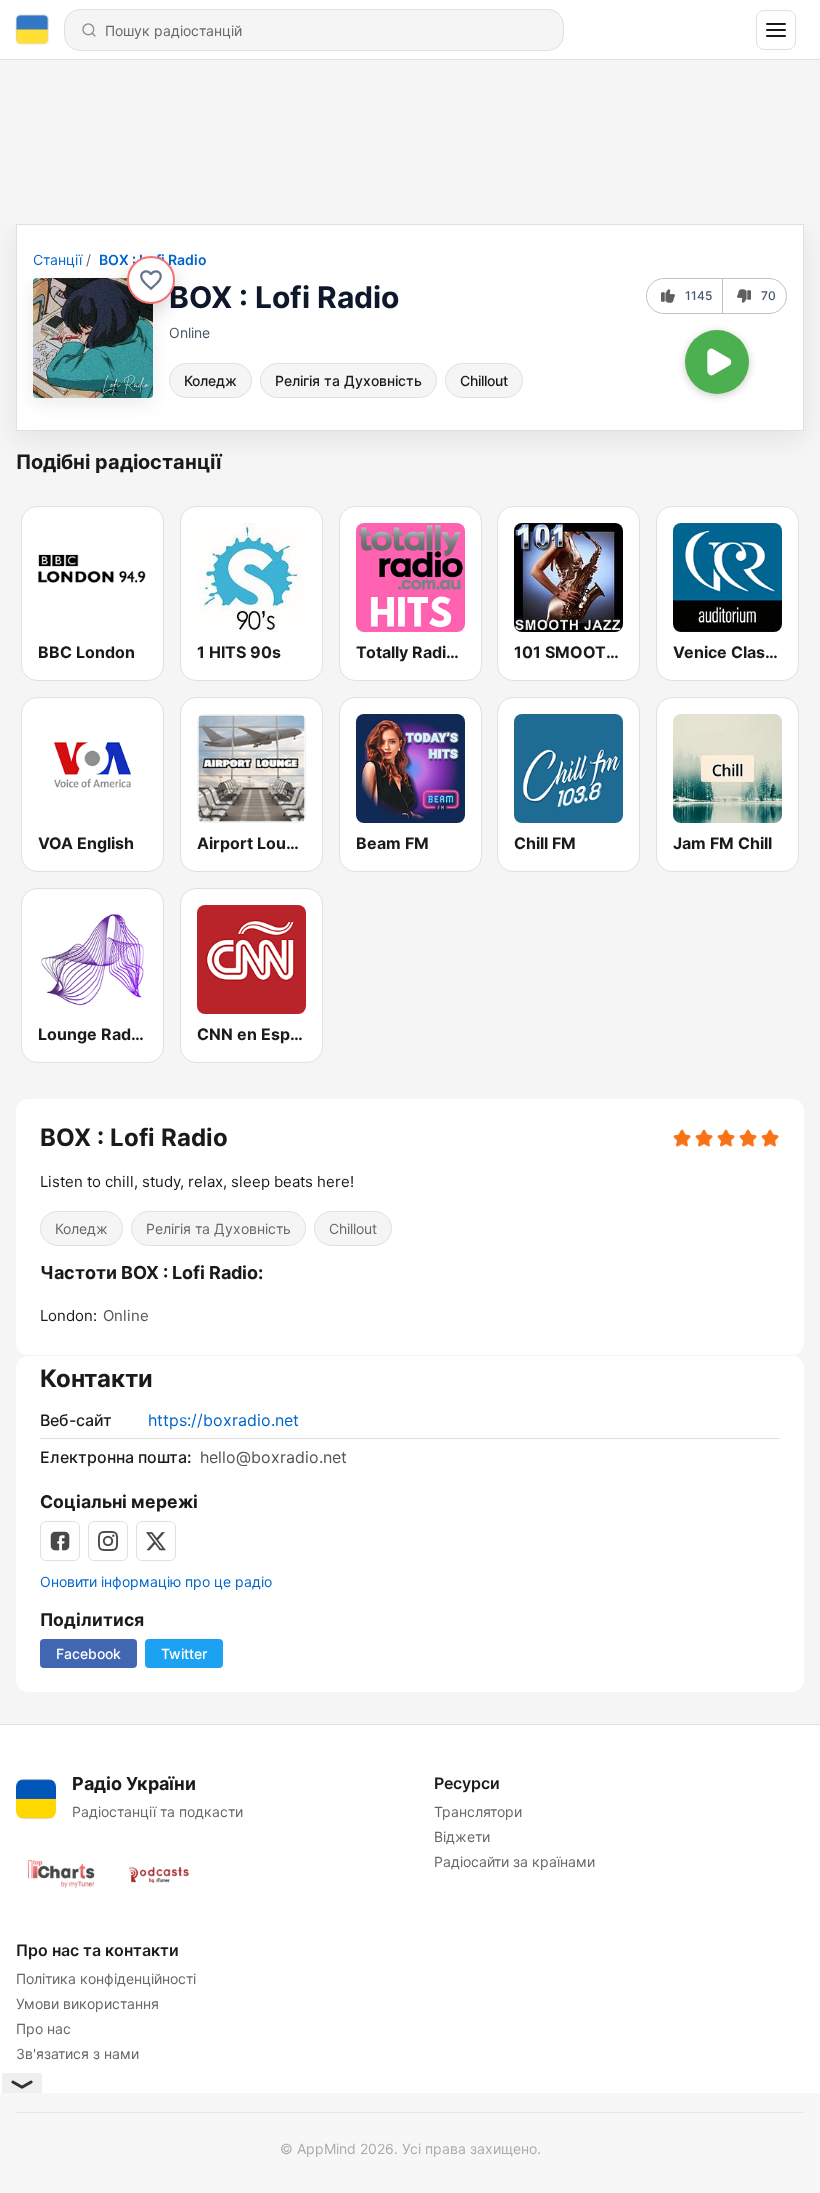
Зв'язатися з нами (77, 2053)
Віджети (462, 1836)
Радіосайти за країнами (514, 1861)
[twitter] (156, 1541)
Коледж (210, 380)
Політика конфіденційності (106, 1978)
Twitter (184, 1653)
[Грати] (717, 362)
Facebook (88, 1653)
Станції (57, 259)
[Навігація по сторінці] (776, 30)
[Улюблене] (151, 280)
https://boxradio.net (223, 1420)
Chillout (484, 380)
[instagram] (108, 1541)
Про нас (43, 2028)
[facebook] (60, 1541)
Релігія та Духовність (348, 380)
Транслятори (478, 1811)
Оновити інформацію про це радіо (156, 1581)
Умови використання (87, 2003)
